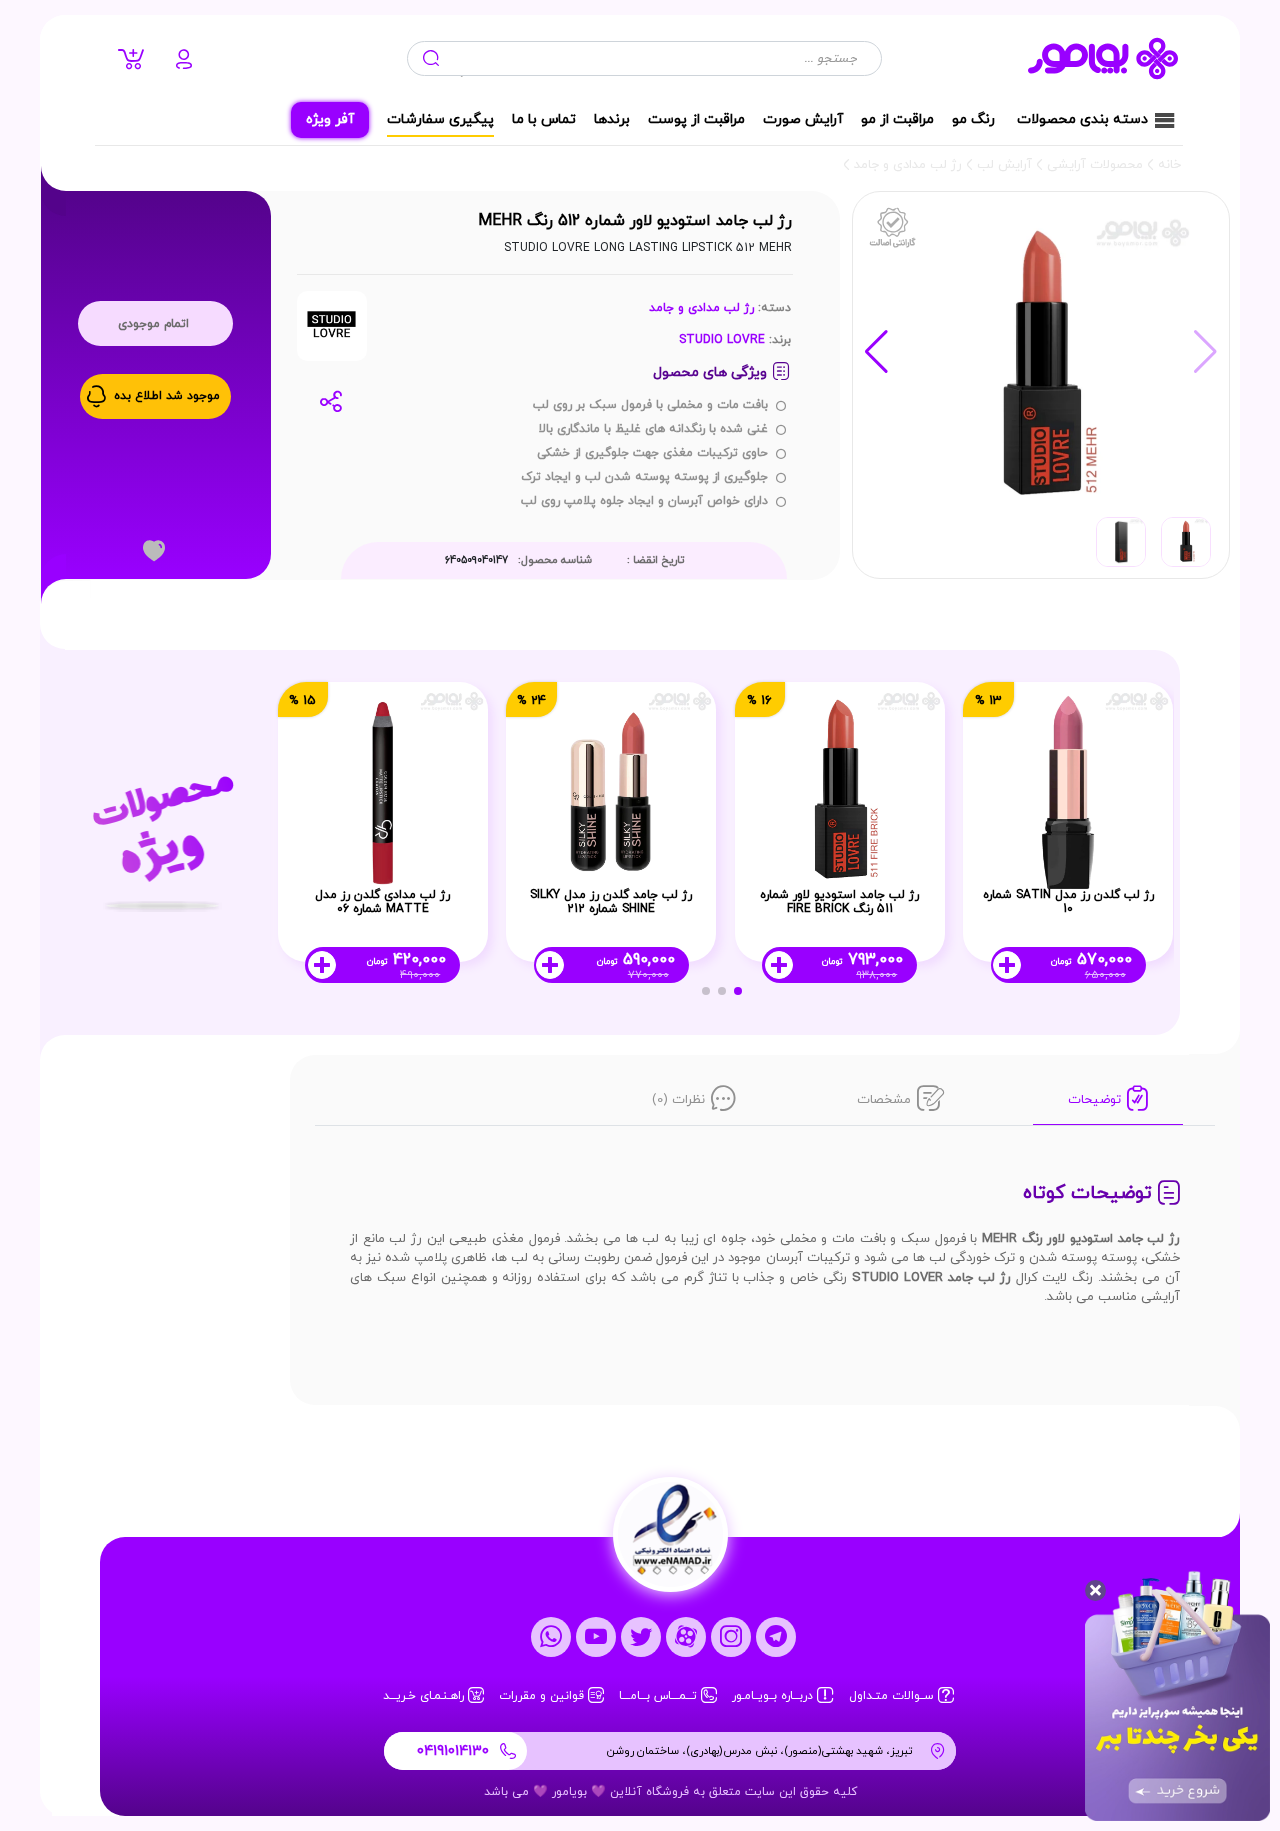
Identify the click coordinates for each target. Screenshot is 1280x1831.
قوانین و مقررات (543, 1696)
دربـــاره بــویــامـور (774, 1696)
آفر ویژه (330, 119)
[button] (876, 352)
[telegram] (776, 1636)
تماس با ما (544, 119)
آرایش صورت (803, 119)
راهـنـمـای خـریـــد (425, 1696)
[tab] (1108, 1102)
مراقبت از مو (897, 119)
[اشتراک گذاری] (334, 401)
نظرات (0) (678, 1100)
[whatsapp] (551, 1636)
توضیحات (1094, 1100)
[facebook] (596, 1636)
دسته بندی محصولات (1082, 119)
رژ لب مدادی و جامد (908, 165)
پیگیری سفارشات (440, 119)
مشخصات (884, 1100)
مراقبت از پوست (696, 119)
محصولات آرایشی (1095, 165)
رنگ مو (973, 119)
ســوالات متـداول (893, 1696)
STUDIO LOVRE (722, 340)
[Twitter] (641, 1636)
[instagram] (731, 1636)
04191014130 (453, 1751)
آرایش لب (1004, 165)
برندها (612, 119)
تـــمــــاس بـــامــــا (660, 1696)
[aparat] (686, 1636)
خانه (1169, 165)
